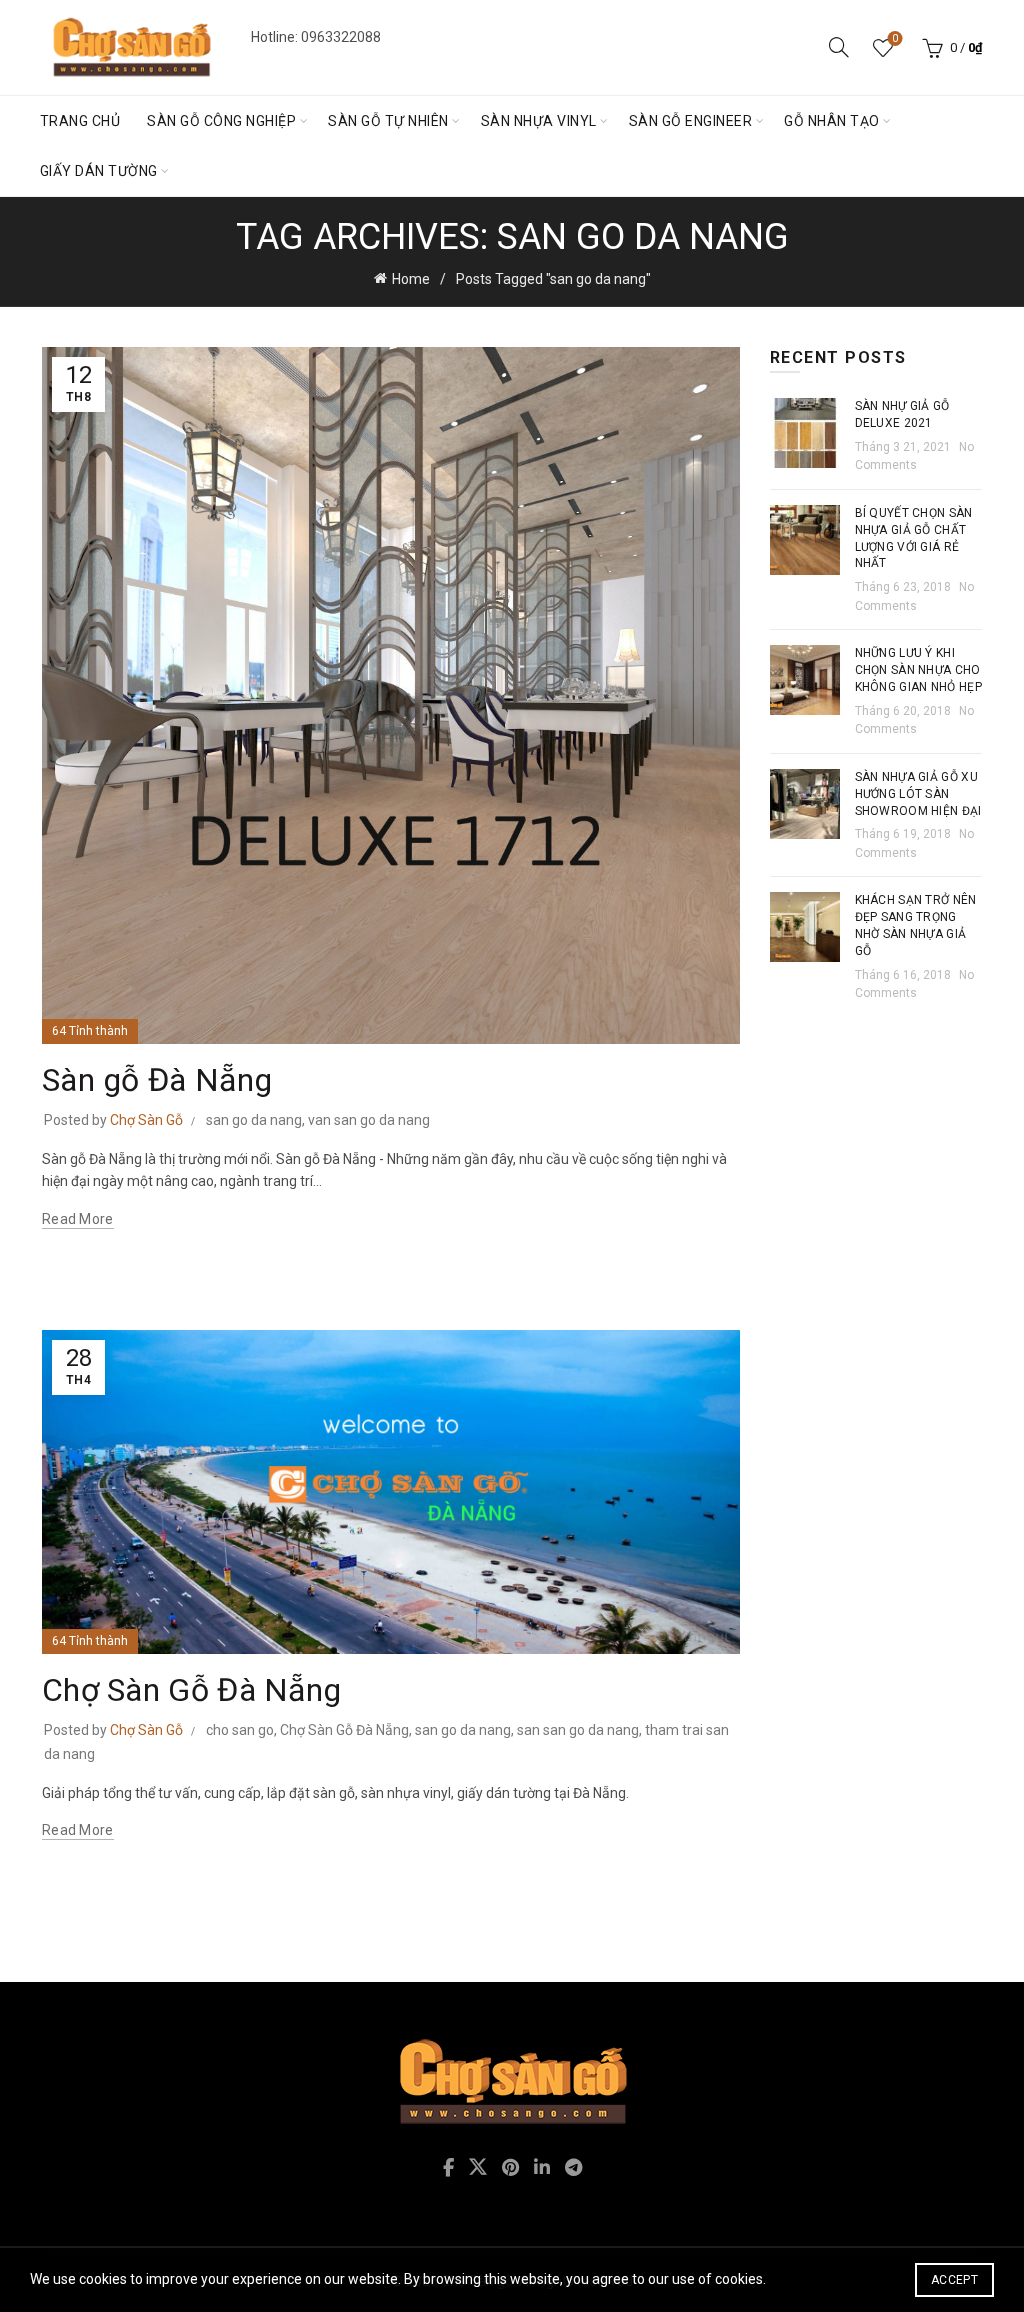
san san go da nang (578, 1730)
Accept (954, 2280)
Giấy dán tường (99, 171)
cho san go (240, 1730)
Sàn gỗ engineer (691, 121)
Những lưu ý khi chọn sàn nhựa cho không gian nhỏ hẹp (918, 670)
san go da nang (254, 1120)
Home (411, 279)
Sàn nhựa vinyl (539, 121)
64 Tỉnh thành (90, 1031)
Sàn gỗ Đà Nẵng (157, 1080)
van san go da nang (369, 1120)
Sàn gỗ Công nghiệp (221, 121)
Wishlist (895, 38)
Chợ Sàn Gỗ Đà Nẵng (191, 1690)
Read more (78, 1219)
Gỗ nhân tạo (832, 121)
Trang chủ (80, 121)
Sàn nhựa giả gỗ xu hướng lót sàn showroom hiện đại (918, 794)
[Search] (839, 47)
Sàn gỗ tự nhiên (388, 121)
